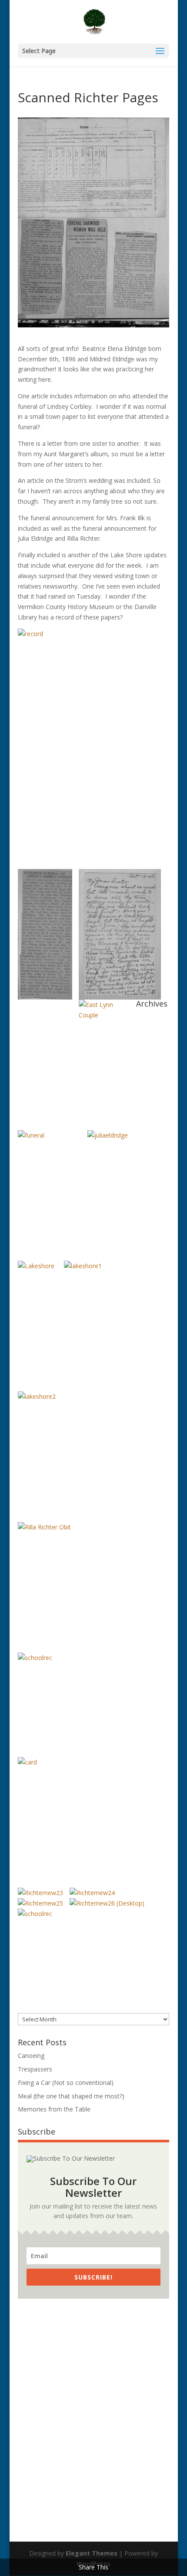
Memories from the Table (54, 2109)
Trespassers (35, 2069)
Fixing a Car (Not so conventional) (66, 2083)
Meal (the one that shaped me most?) (71, 2096)
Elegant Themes (92, 2553)
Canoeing (31, 2056)
